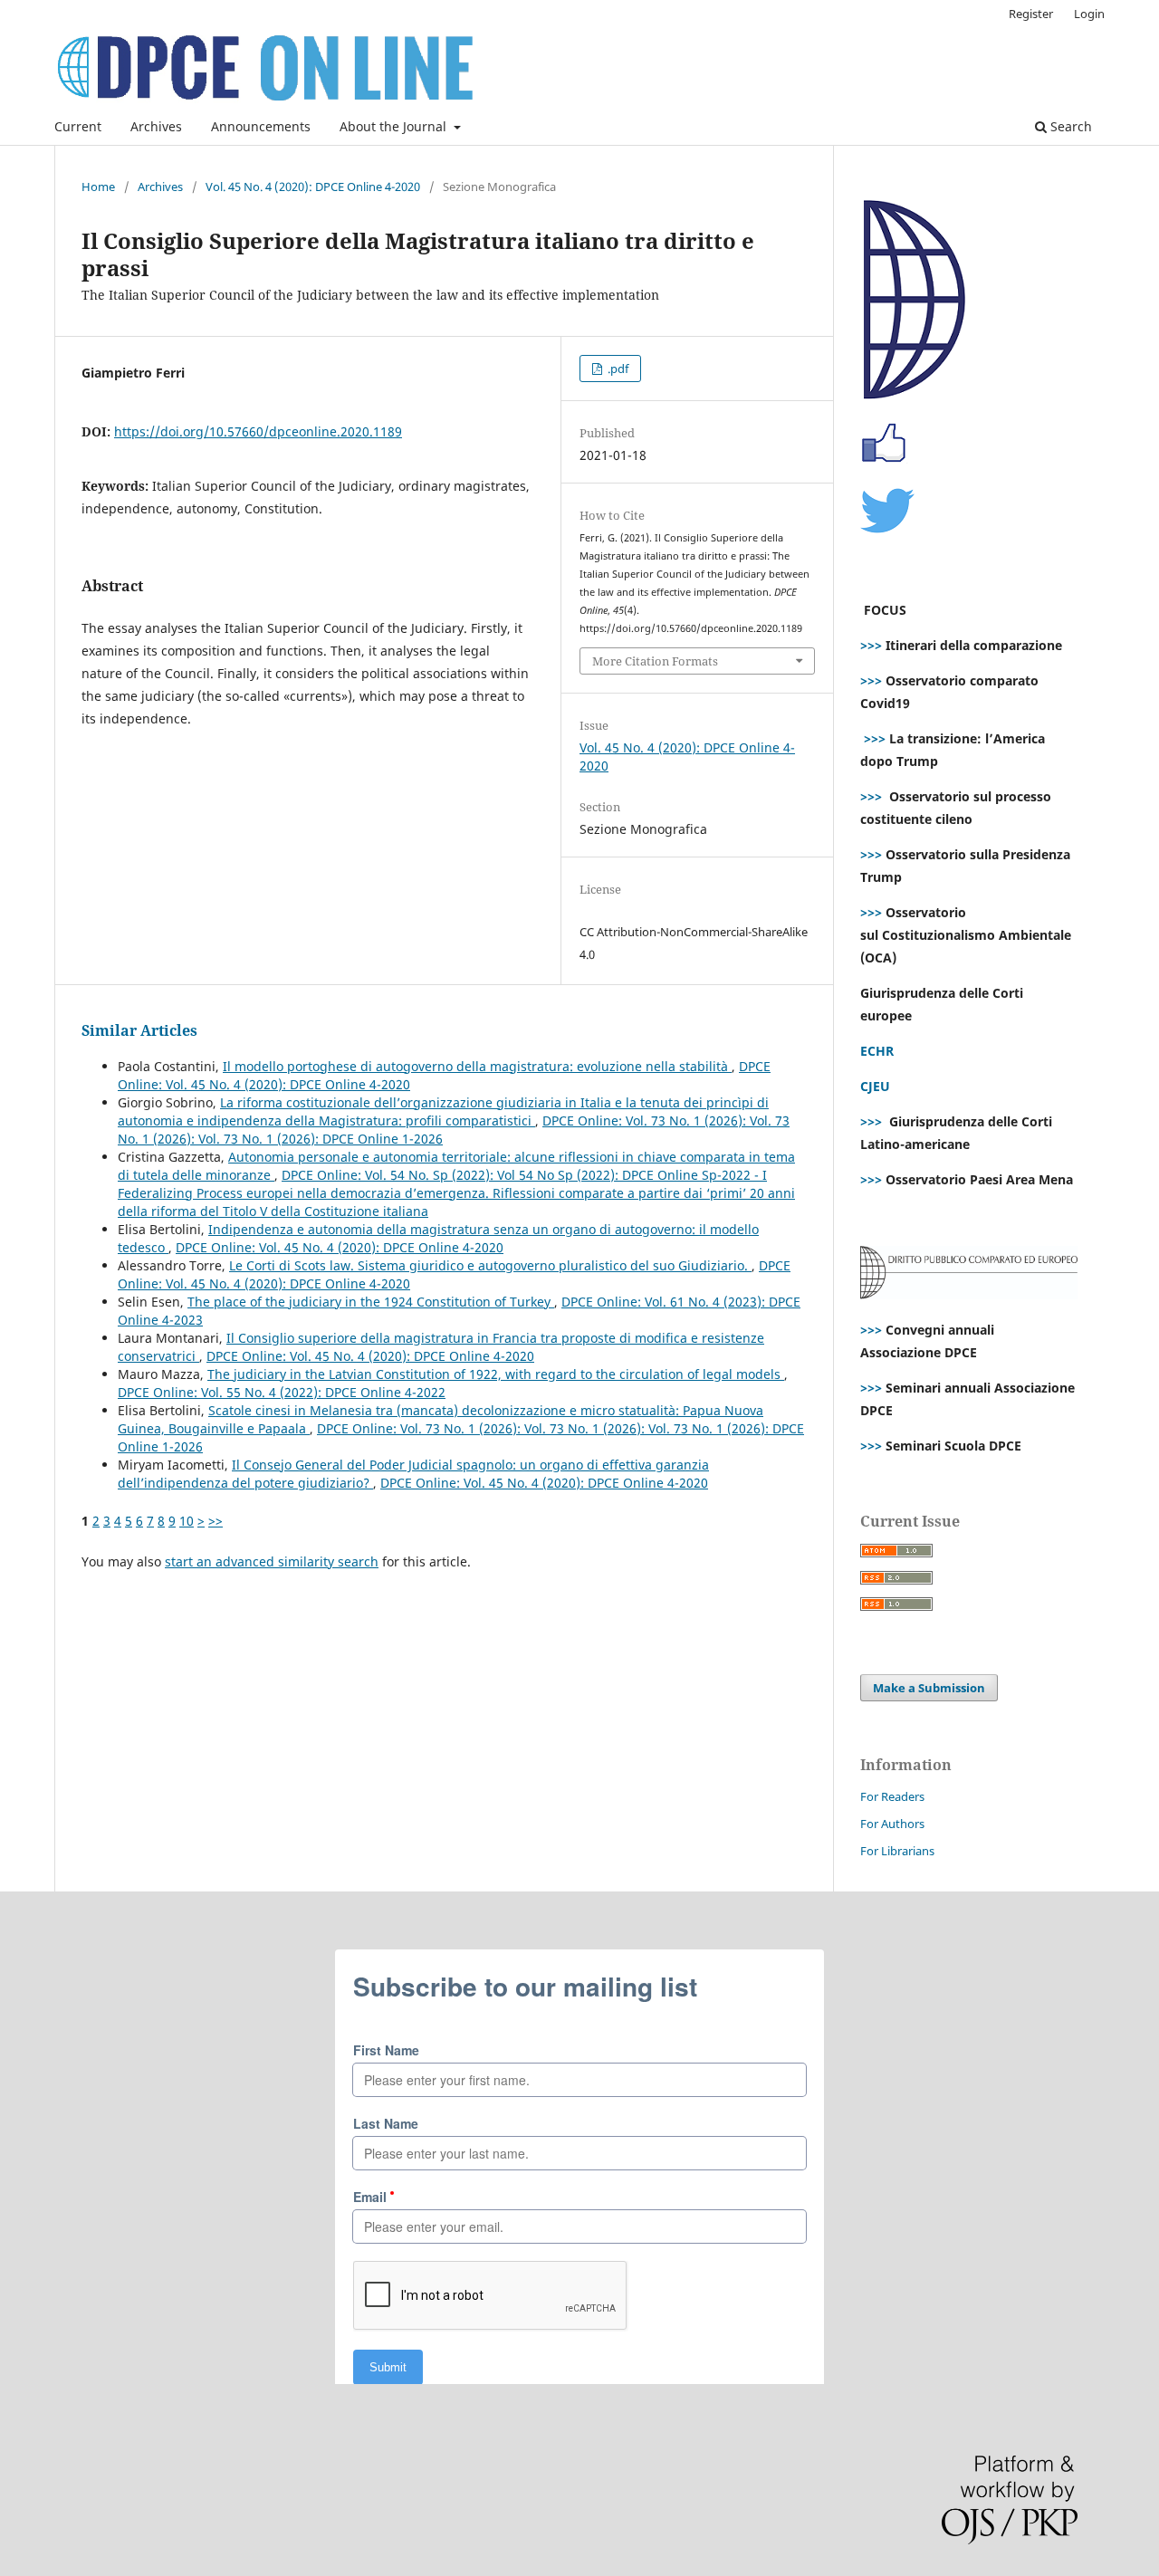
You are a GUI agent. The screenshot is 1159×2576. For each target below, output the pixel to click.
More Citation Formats (655, 661)
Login (1089, 14)
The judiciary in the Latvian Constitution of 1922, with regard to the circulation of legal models (496, 1374)
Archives (156, 126)
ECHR (877, 1051)
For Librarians (897, 1851)
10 (187, 1521)
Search (1069, 126)
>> (216, 1521)
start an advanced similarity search (272, 1561)
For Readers (892, 1796)
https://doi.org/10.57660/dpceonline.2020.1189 (258, 431)
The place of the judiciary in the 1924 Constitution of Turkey (371, 1302)
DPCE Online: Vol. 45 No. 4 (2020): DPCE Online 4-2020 (340, 1247)
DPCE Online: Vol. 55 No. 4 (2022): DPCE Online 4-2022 (282, 1392)
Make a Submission (929, 1688)
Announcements (261, 126)
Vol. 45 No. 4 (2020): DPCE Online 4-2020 (313, 187)
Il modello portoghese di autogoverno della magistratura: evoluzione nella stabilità (477, 1066)
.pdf (617, 369)
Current (78, 126)
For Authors (892, 1824)
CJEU (875, 1086)
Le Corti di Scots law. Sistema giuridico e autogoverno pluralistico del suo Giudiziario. (490, 1265)
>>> (871, 645)
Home (98, 187)
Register (1031, 14)
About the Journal (395, 126)
